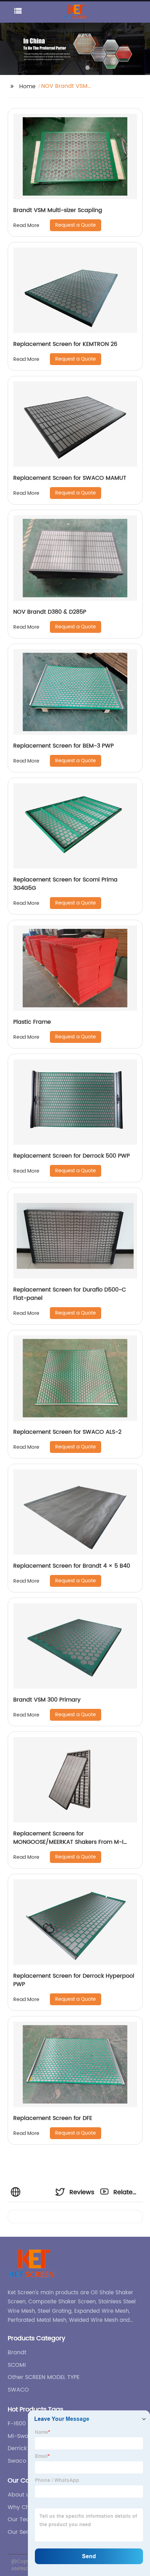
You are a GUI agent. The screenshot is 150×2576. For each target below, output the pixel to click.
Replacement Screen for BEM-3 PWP (63, 746)
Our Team (22, 2520)
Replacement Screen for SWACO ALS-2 (67, 1432)
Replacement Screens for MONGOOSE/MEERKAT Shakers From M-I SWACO (68, 1842)
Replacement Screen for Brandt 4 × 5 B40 (72, 1566)
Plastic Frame (32, 1022)
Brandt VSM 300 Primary (47, 1700)
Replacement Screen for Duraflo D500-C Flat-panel (70, 1294)
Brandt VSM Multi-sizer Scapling (58, 210)
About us (20, 2495)
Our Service (24, 2532)
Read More (26, 225)
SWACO (18, 2390)
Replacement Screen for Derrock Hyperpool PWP (74, 1980)
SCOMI (17, 2365)
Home (27, 86)
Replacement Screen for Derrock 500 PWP (72, 1156)
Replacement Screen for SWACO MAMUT (70, 478)
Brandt (17, 2353)
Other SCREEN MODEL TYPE (44, 2377)
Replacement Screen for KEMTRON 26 (65, 344)
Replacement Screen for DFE (53, 2118)
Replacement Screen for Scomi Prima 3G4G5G (65, 884)
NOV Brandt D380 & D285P (50, 612)
